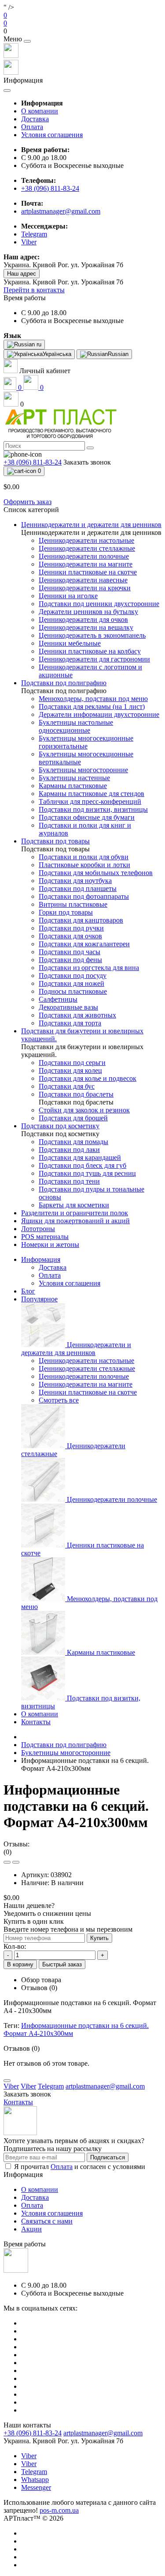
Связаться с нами (47, 2221)
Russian (118, 354)
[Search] (90, 448)
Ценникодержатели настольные (86, 1361)
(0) (7, 1852)
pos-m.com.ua (59, 2510)
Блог (28, 1291)
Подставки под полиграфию (64, 1745)
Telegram (34, 2472)
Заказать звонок (87, 462)
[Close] (27, 41)
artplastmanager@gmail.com (61, 211)
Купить (99, 1938)
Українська (57, 354)
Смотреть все (59, 1400)
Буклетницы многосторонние (66, 1753)
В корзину (20, 1964)
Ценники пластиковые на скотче (88, 1392)
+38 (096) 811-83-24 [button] (33, 2433)
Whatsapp (35, 2480)
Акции (31, 2229)
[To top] (7, 2081)
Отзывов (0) (39, 1988)
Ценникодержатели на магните (86, 1384)
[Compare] (16, 1862)
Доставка (35, 119)
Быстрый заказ (62, 1964)
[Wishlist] (7, 1862)
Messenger (36, 2487)
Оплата (32, 127)
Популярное (39, 1299)
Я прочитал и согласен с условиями (80, 2167)
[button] (82, 31)
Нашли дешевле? (29, 1906)
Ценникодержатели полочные (84, 1376)
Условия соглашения (52, 135)
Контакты (36, 1722)
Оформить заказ (27, 502)
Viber (29, 2456)
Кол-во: (15, 1946)
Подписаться (108, 2157)
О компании (40, 111)
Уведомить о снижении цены (47, 1913)
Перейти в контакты (34, 290)
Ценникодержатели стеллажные (87, 1368)
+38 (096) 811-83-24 (50, 188)
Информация (41, 1259)
